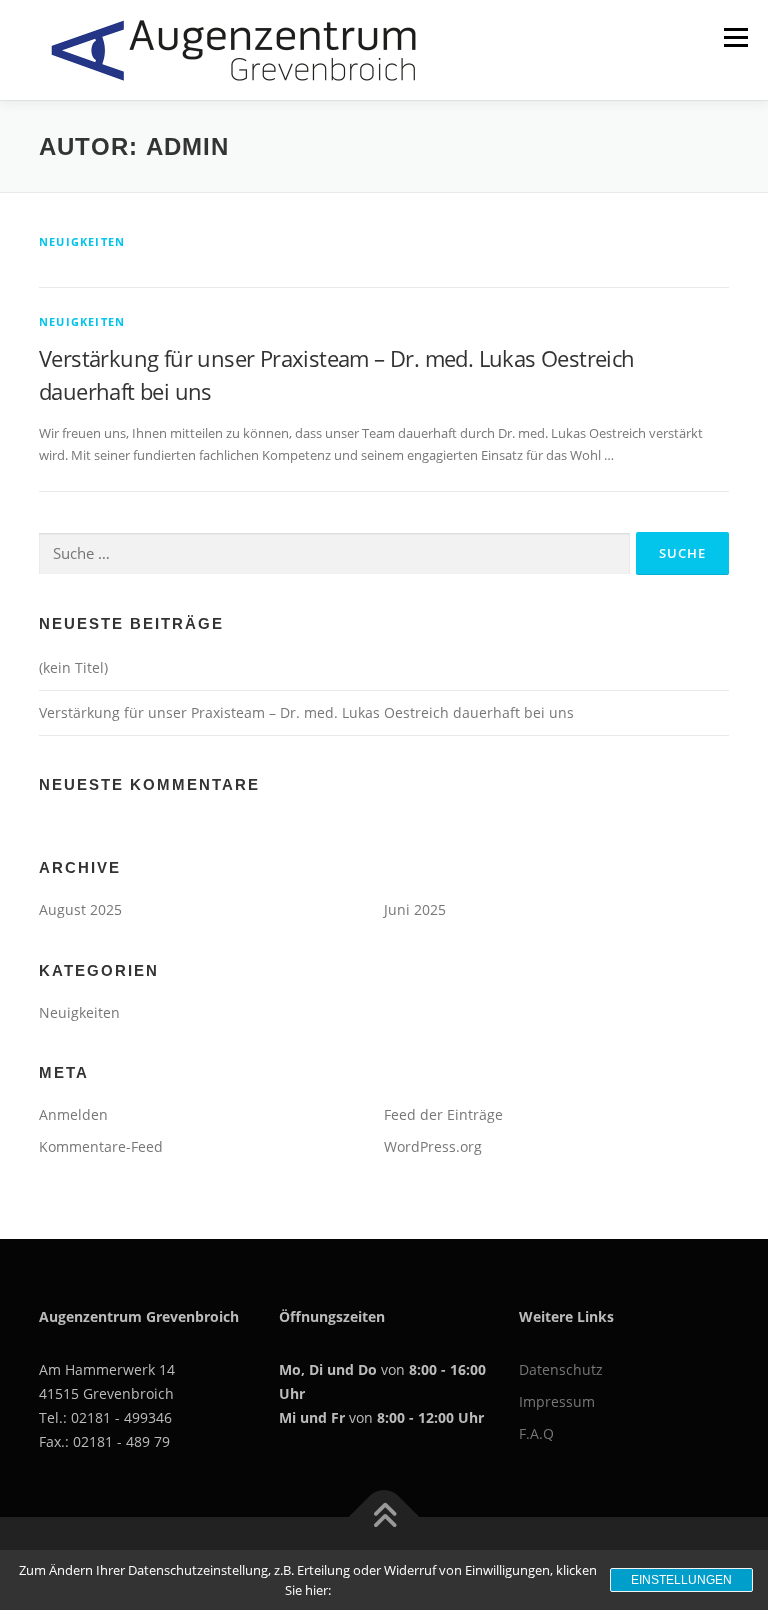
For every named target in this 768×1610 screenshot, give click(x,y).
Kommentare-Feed (101, 1146)
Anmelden (73, 1114)
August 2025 (80, 909)
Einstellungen (681, 1580)
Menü (735, 37)
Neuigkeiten (82, 241)
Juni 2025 (415, 909)
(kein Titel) (73, 667)
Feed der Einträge (443, 1114)
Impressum (557, 1401)
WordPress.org (433, 1146)
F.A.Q (536, 1433)
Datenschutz (561, 1369)
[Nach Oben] (384, 1516)
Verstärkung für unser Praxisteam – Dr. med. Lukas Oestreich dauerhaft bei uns (306, 712)
